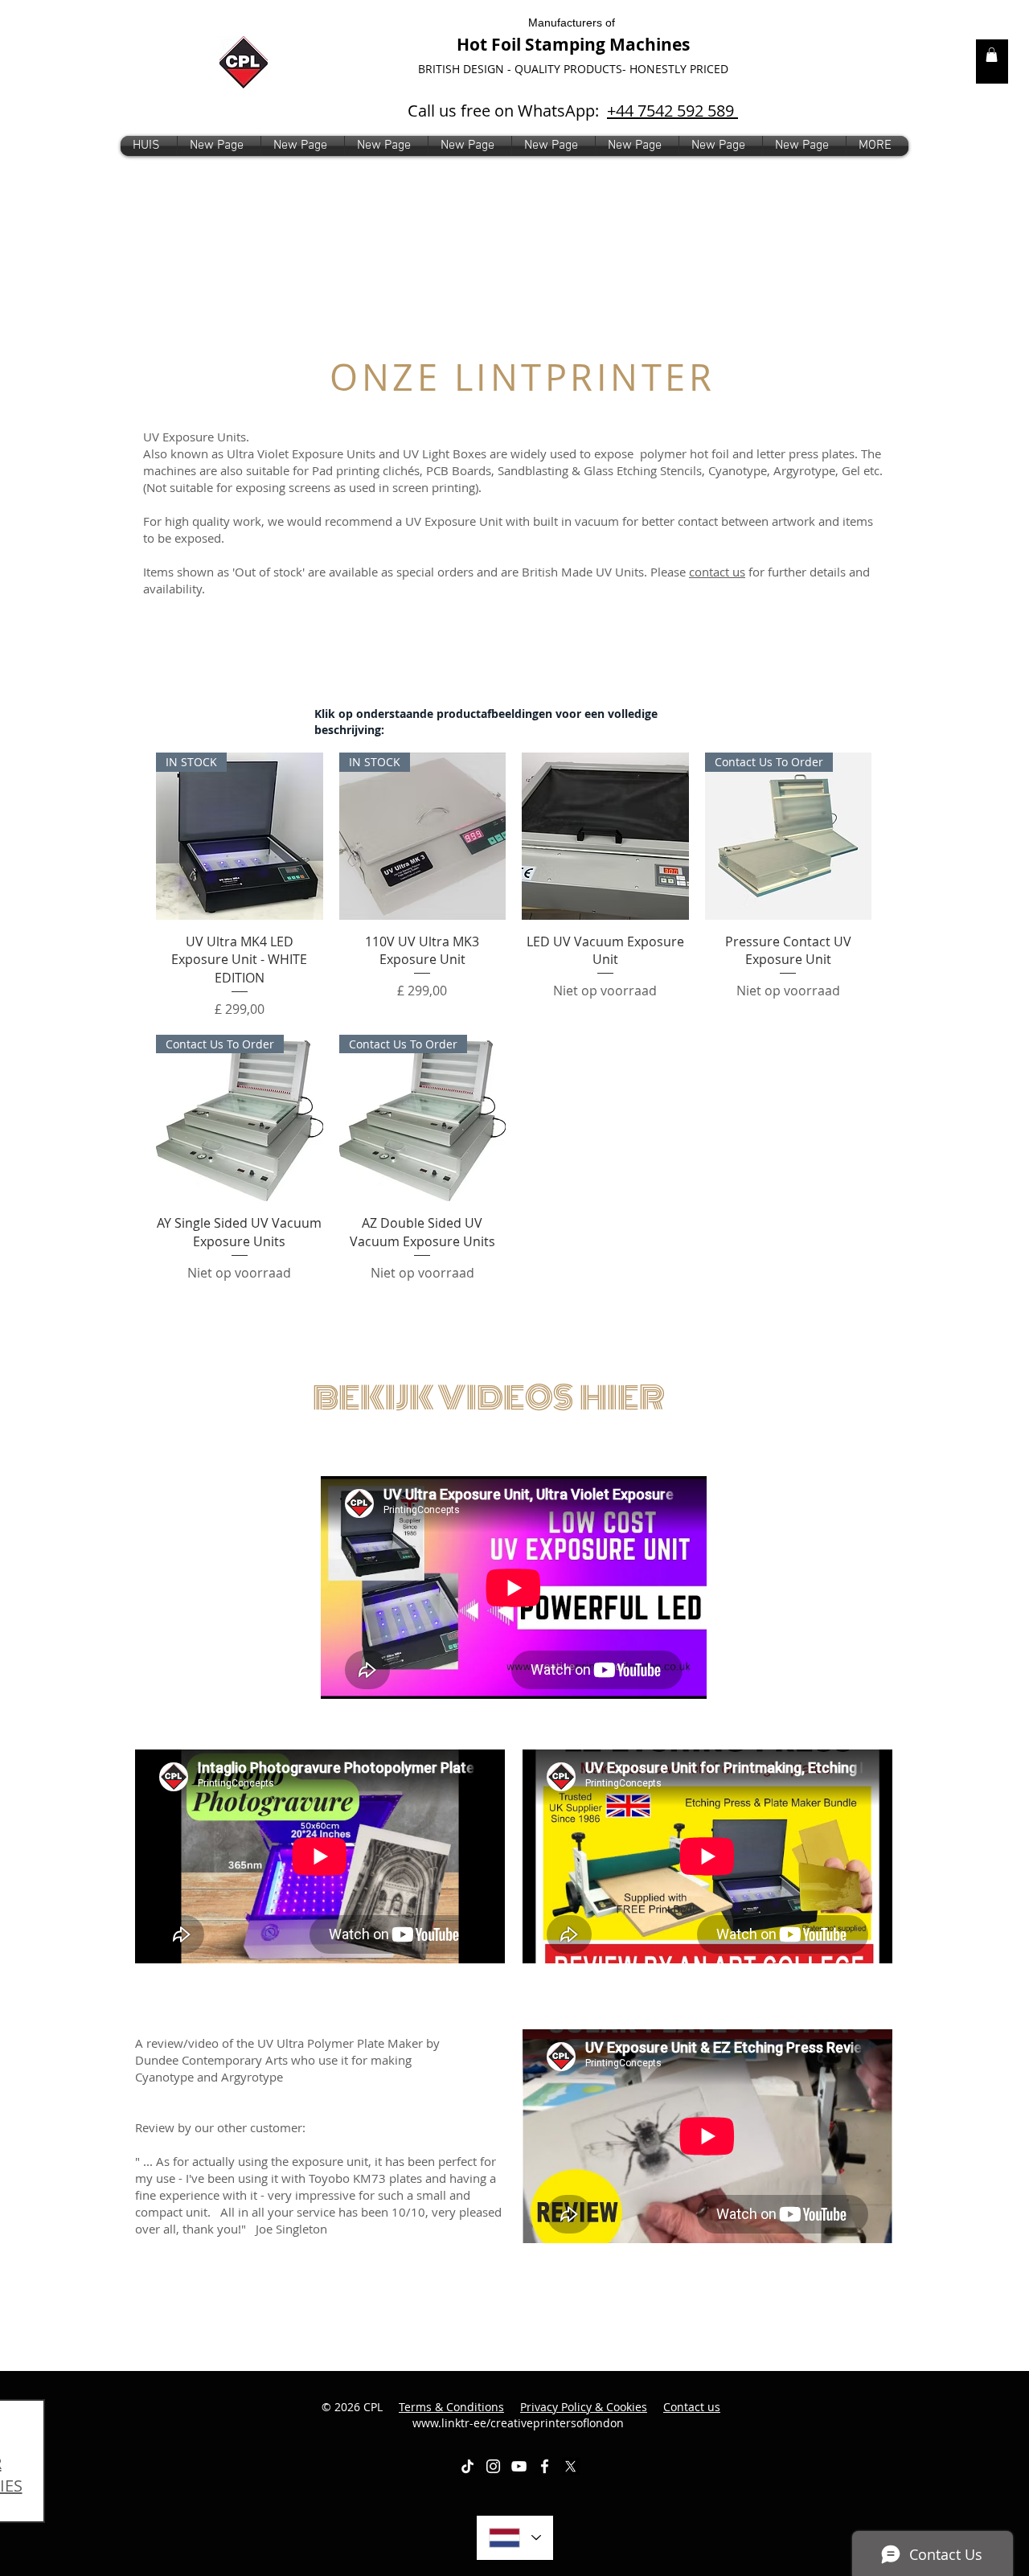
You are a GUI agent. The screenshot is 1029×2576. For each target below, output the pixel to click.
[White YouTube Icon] (519, 2466)
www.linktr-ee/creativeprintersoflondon (567, 2415)
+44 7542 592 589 (672, 111)
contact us (717, 572)
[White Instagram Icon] (493, 2466)
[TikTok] (467, 2466)
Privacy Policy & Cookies (584, 2407)
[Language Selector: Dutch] (515, 2538)
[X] (570, 2466)
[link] (992, 55)
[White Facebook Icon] (545, 2466)
